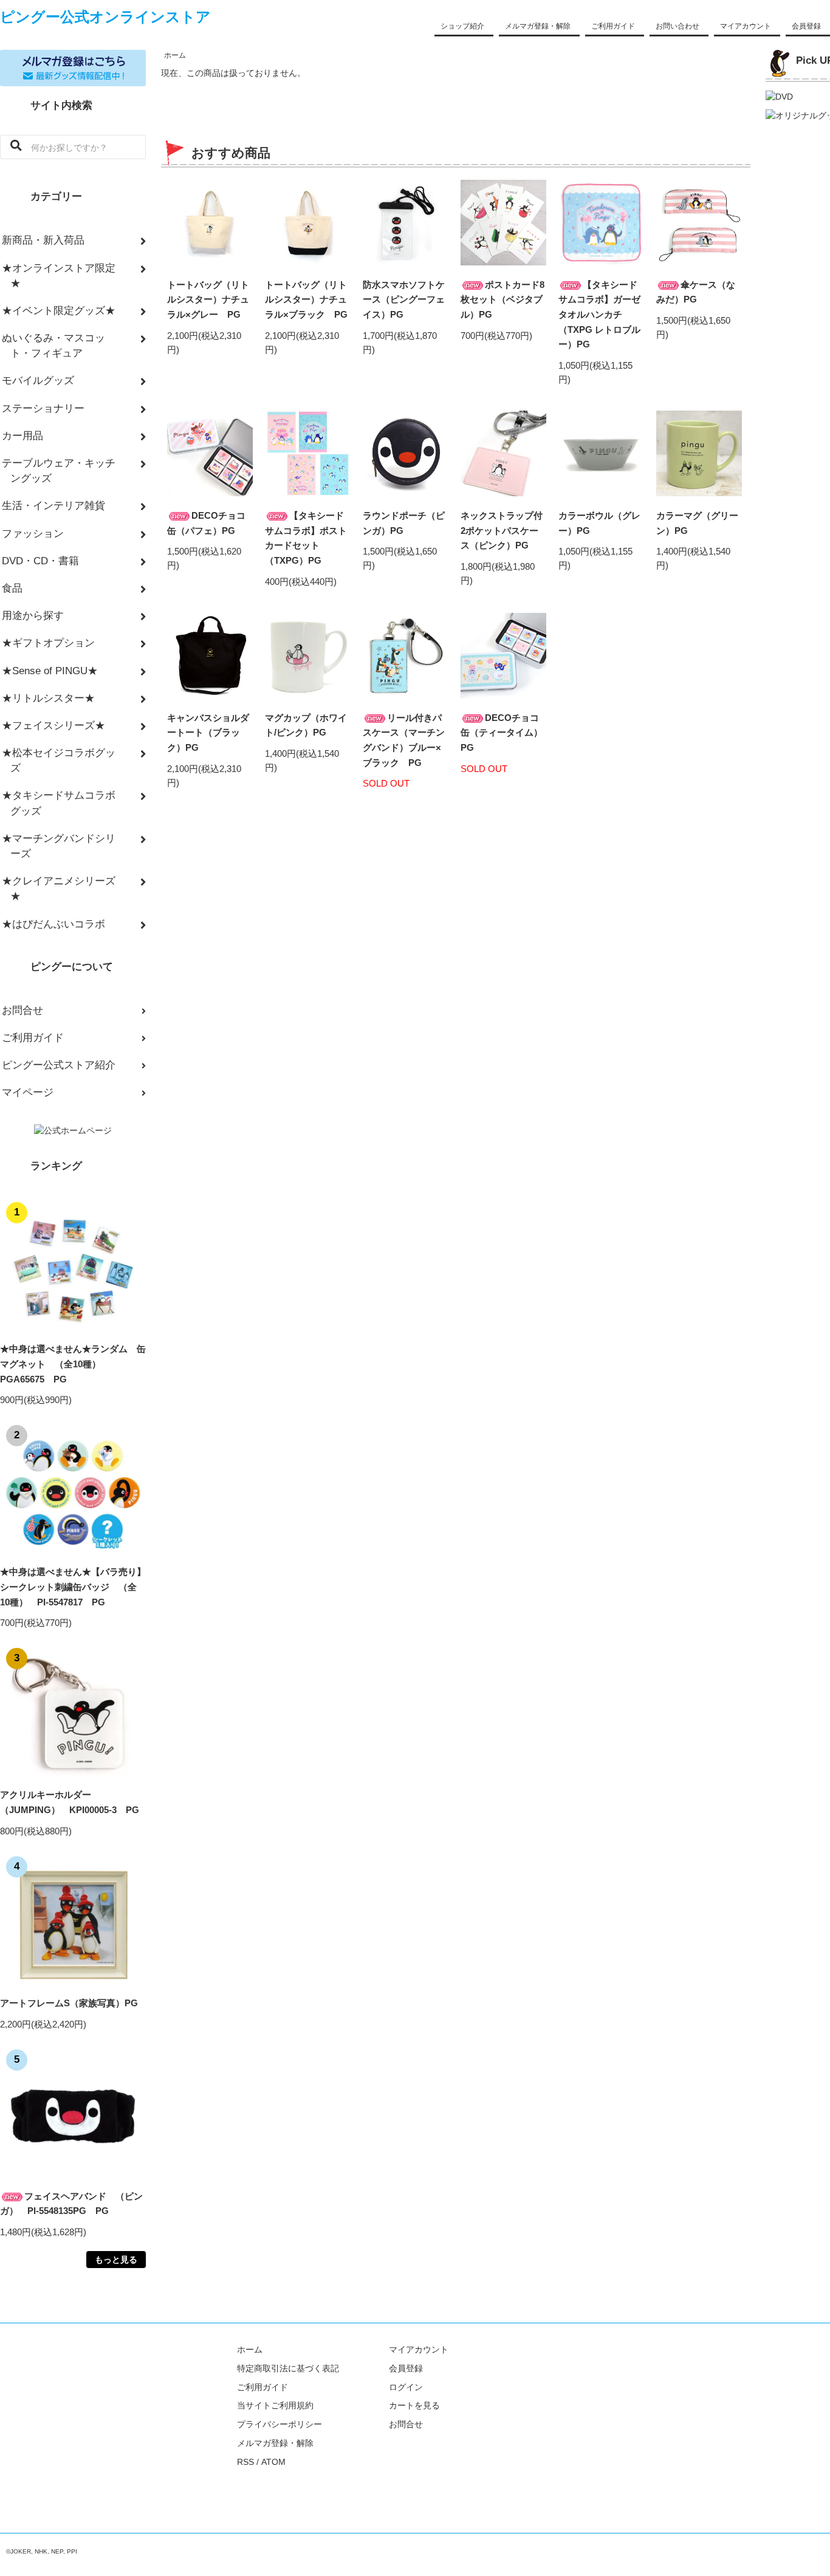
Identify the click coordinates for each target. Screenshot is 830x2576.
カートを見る (414, 2405)
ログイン (406, 2387)
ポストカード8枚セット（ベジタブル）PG (502, 299)
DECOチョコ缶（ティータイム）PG (502, 733)
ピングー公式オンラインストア (105, 17)
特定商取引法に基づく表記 (288, 2368)
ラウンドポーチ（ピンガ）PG (404, 523)
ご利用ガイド (613, 26)
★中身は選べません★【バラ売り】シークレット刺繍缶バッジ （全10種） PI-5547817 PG (73, 1587)
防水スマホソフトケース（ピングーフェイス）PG (404, 299)
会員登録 (806, 26)
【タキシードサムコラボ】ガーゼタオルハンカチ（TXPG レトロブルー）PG (599, 315)
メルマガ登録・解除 (538, 26)
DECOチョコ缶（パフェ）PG (206, 523)
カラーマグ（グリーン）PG (697, 523)
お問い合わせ (677, 26)
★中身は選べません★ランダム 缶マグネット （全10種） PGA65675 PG (73, 1364)
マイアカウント (746, 26)
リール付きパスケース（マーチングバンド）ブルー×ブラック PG (404, 740)
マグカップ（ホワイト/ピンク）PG (306, 725)
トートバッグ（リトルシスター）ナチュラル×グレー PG (208, 299)
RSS (245, 2462)
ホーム (175, 55)
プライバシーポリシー (280, 2424)
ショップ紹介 (462, 26)
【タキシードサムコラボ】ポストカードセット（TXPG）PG (306, 538)
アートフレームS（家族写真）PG (69, 2003)
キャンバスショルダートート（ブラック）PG (208, 733)
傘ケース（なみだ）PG (696, 292)
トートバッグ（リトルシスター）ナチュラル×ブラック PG (306, 299)
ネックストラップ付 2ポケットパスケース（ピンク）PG (502, 530)
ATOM (273, 2462)
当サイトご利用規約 (275, 2405)
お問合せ (406, 2424)
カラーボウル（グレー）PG (599, 523)
